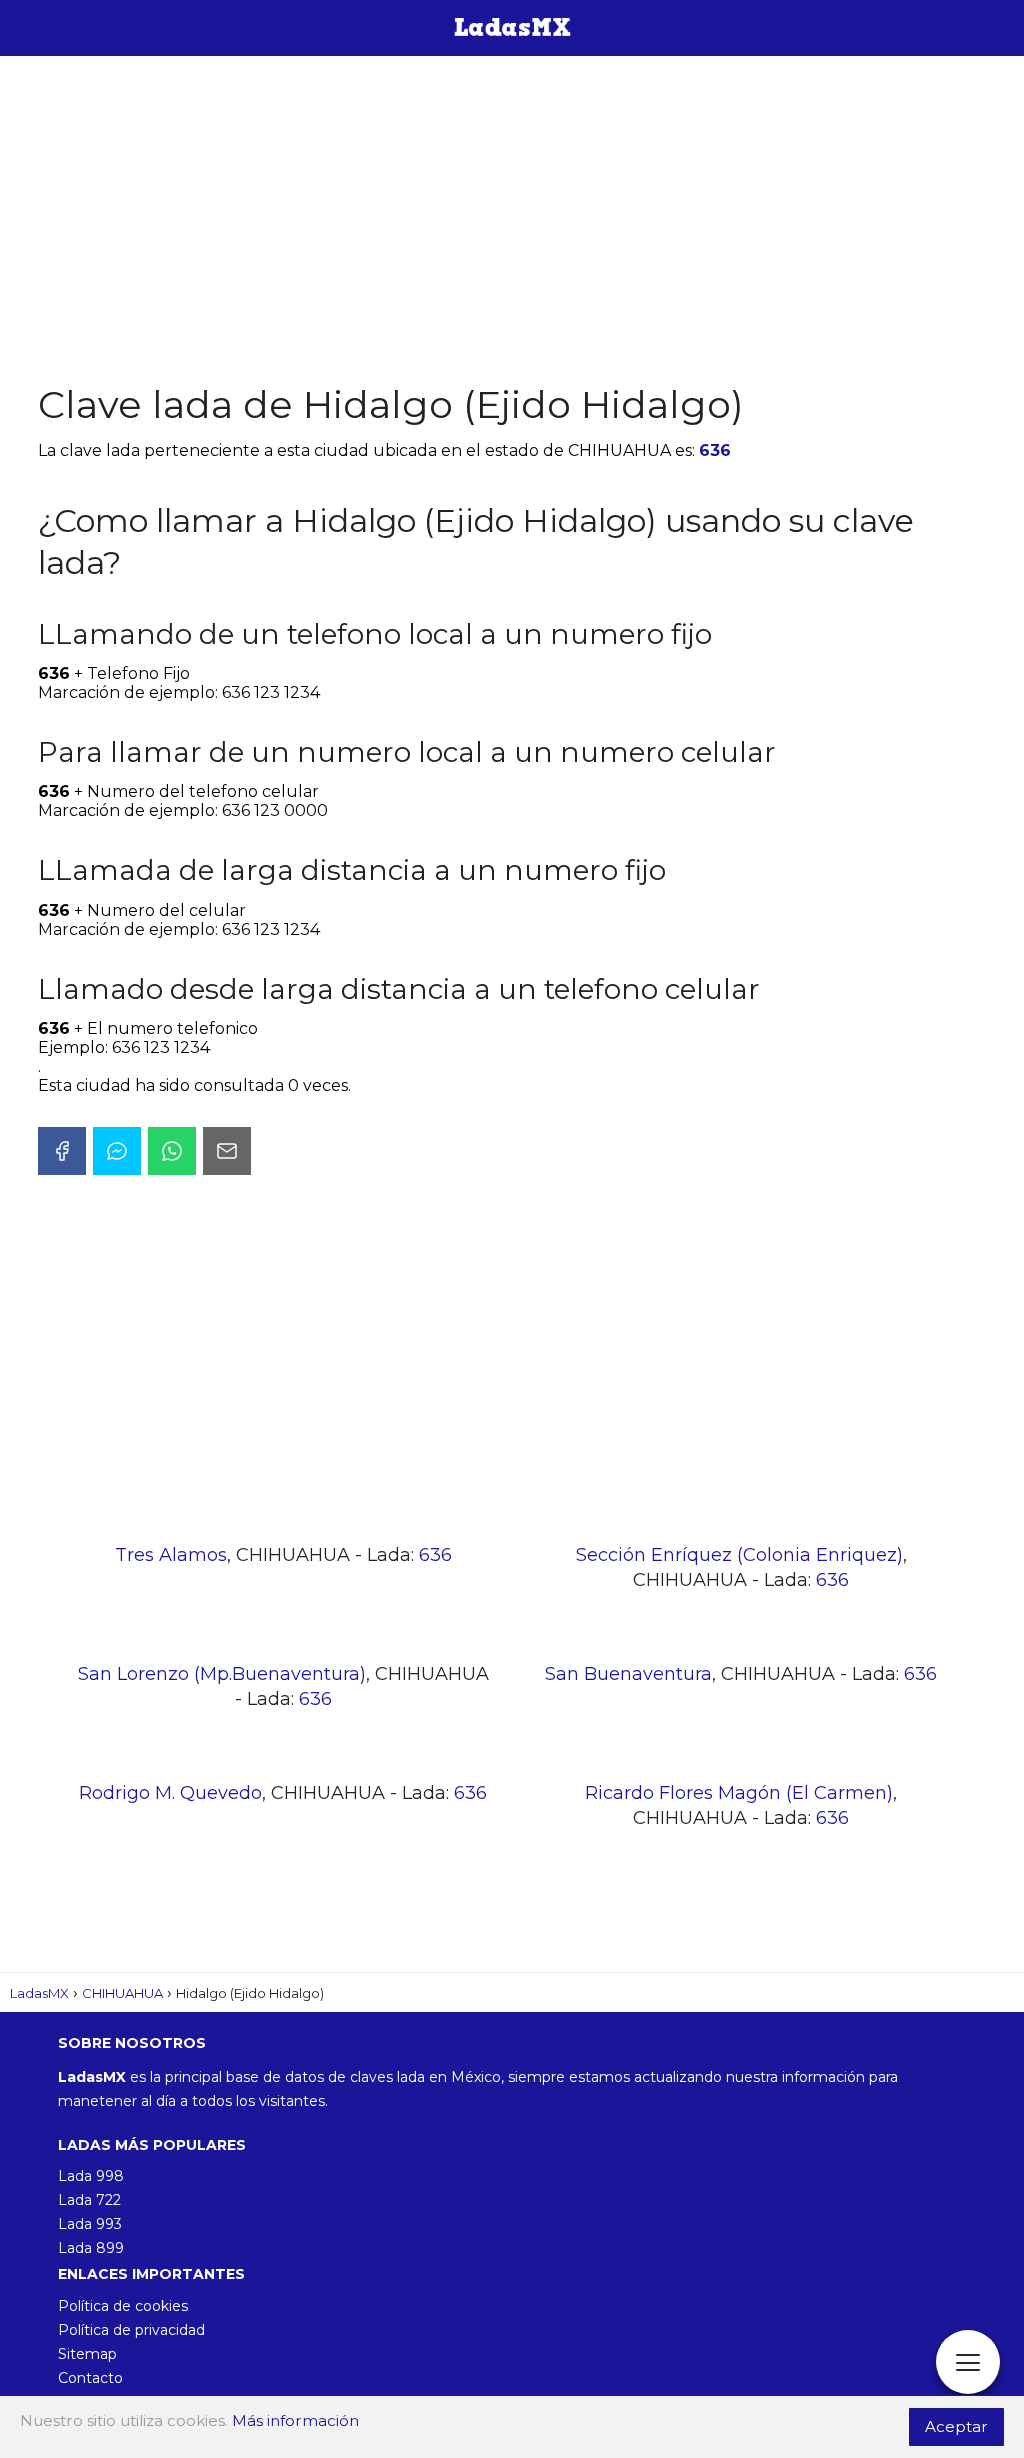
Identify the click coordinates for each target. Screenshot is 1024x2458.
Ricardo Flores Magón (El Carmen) (739, 1793)
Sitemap (87, 2354)
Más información (295, 2420)
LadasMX (39, 1993)
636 (715, 450)
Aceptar (956, 2426)
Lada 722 (89, 2200)
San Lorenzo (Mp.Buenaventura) (222, 1674)
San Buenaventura (628, 1674)
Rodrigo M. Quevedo (170, 1793)
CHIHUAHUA (122, 1993)
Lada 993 (90, 2224)
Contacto (90, 2378)
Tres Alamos (171, 1555)
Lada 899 (91, 2248)
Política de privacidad (131, 2330)
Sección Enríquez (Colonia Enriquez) (739, 1555)
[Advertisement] (512, 220)
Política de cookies (123, 2306)
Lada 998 (91, 2176)
